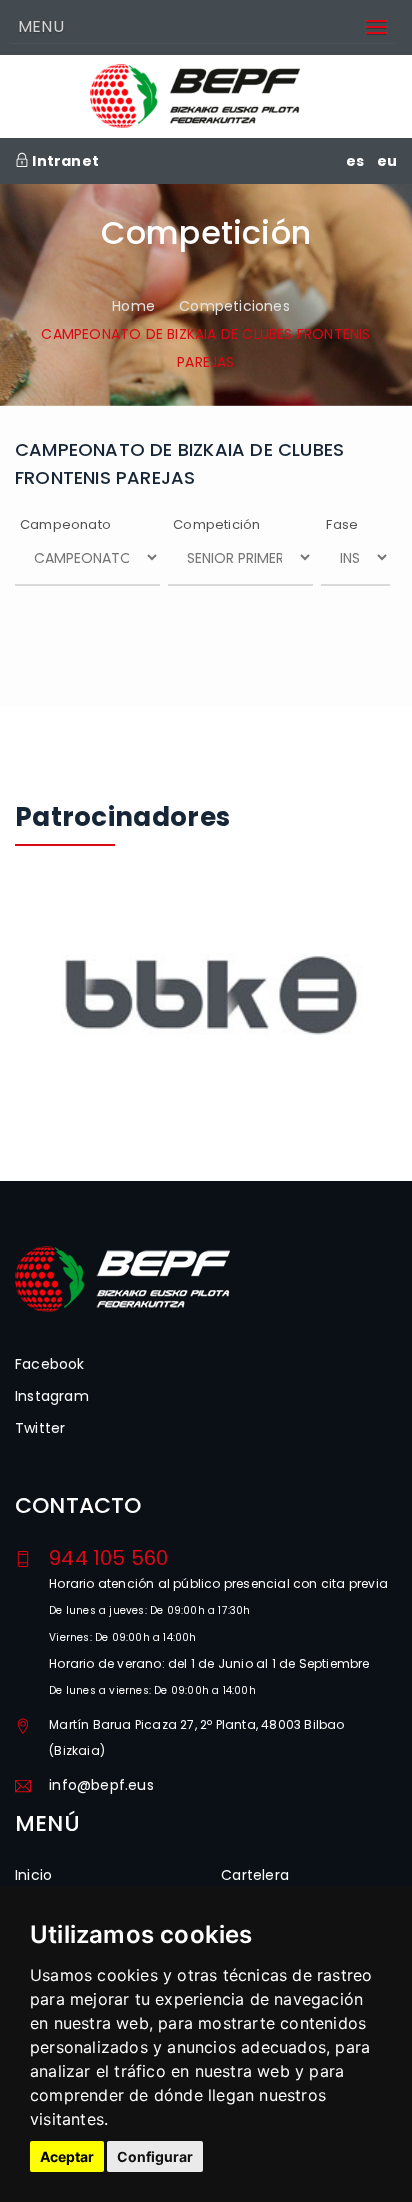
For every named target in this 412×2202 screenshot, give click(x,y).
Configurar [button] (155, 2156)
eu (387, 161)
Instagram (52, 1396)
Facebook (50, 1364)
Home (133, 306)
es (355, 161)
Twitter (40, 1428)
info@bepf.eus (101, 1785)
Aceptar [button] (67, 2156)
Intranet (64, 161)
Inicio (33, 1875)
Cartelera (255, 1875)
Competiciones (234, 306)
